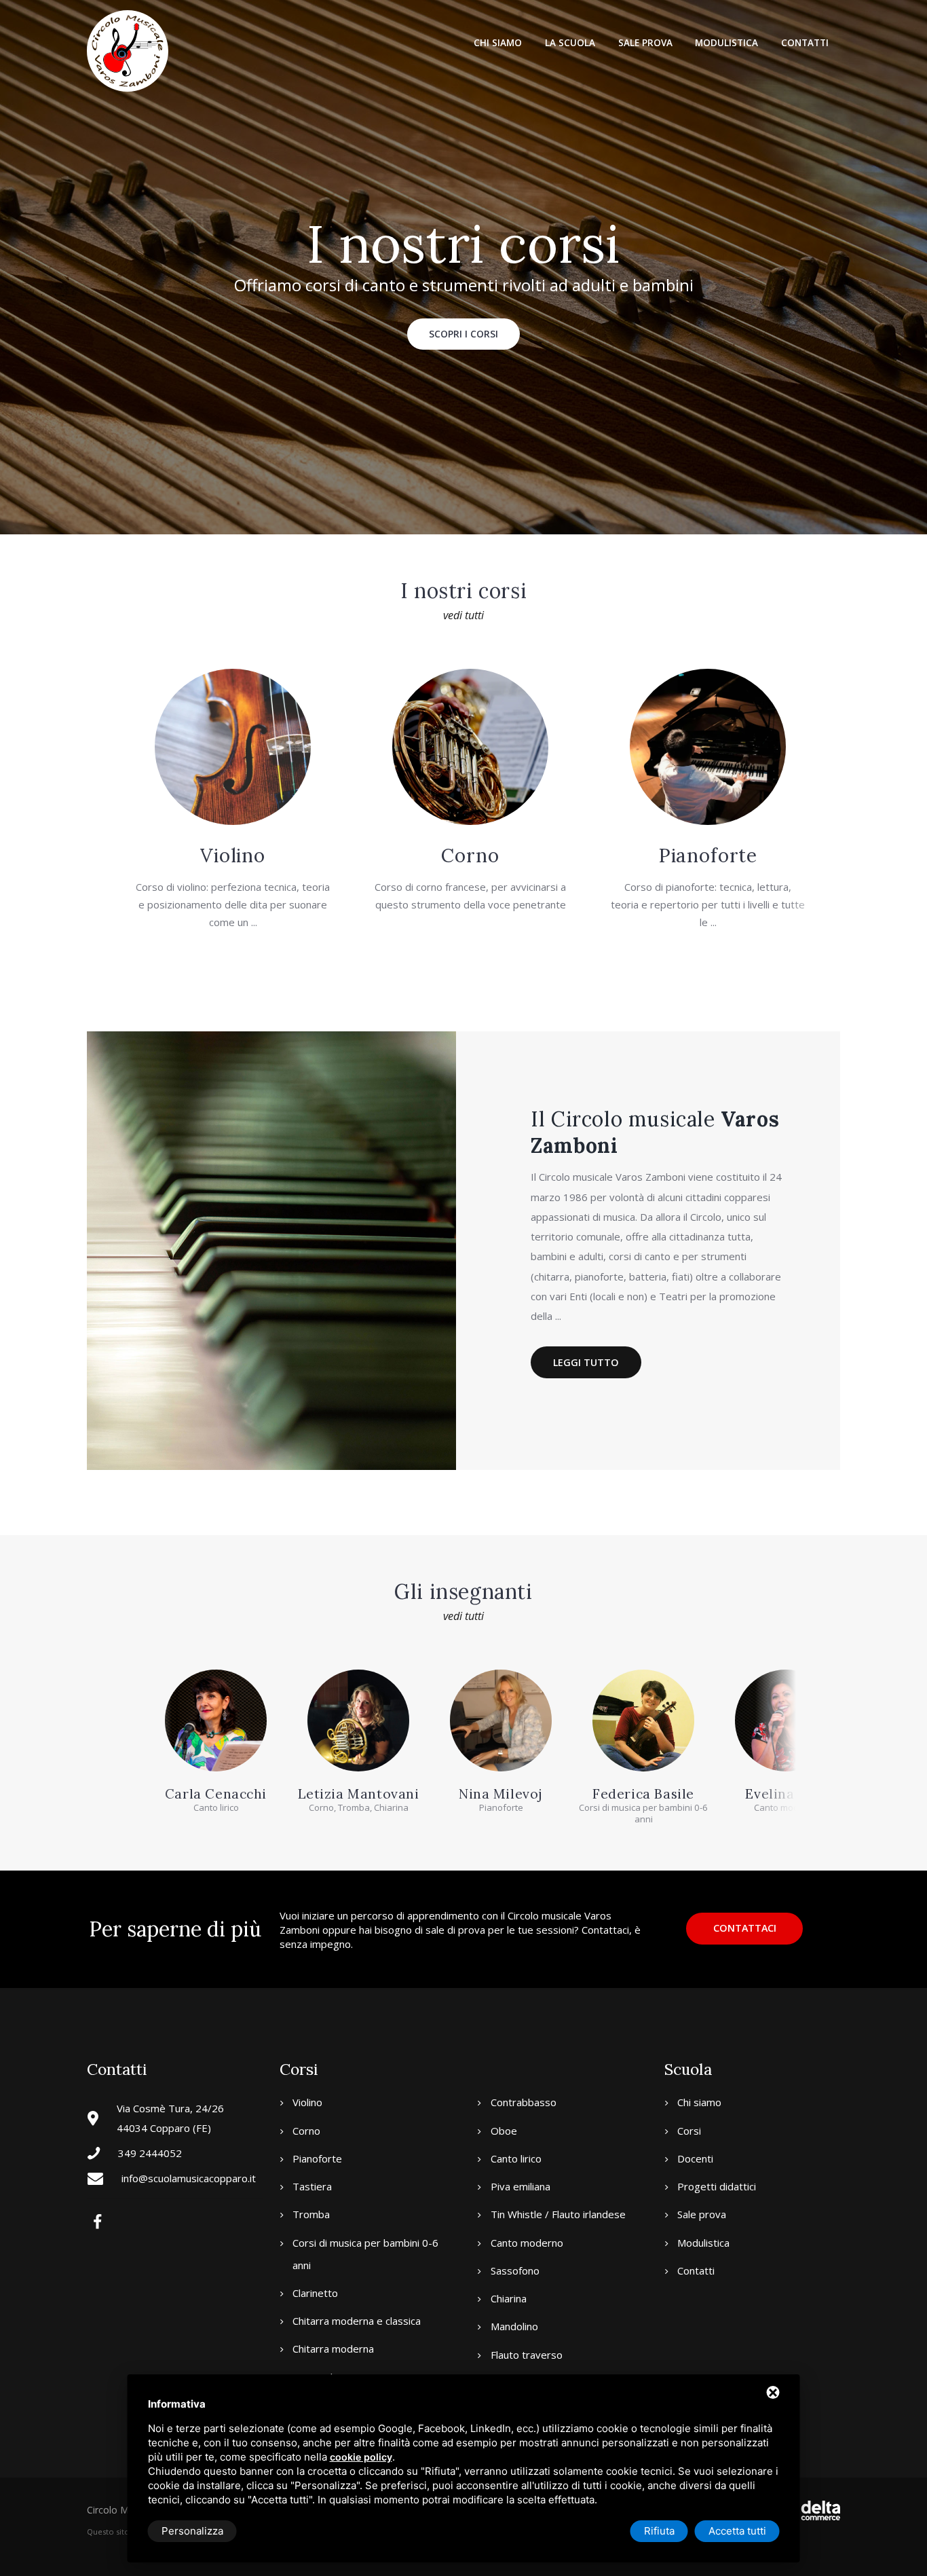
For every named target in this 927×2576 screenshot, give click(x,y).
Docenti (695, 2158)
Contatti (805, 43)
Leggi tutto (586, 1362)
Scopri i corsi (463, 334)
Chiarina (509, 2298)
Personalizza (192, 2531)
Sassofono (515, 2270)
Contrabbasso (524, 2102)
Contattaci (745, 1928)
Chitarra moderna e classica (357, 2321)
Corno (470, 855)
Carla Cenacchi (216, 1793)
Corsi (689, 2131)
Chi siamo (498, 43)
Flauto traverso (527, 2355)
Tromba (311, 2214)
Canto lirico (516, 2158)
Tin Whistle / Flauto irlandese (558, 2214)
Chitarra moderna (333, 2349)
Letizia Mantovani (359, 1793)
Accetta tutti (737, 2531)
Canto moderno (527, 2243)
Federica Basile (643, 1793)
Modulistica (726, 43)
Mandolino (514, 2326)
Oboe (504, 2131)
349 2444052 (150, 2153)
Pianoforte (708, 855)
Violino (233, 855)
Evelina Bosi (786, 1793)
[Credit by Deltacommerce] (810, 2510)
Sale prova (645, 43)
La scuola (570, 43)
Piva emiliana (521, 2186)
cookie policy (361, 2457)
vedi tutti (463, 615)
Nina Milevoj (501, 1793)
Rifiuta (659, 2531)
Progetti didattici (717, 2186)
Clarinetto (315, 2293)
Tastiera (312, 2186)
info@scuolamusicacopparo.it (189, 2178)
